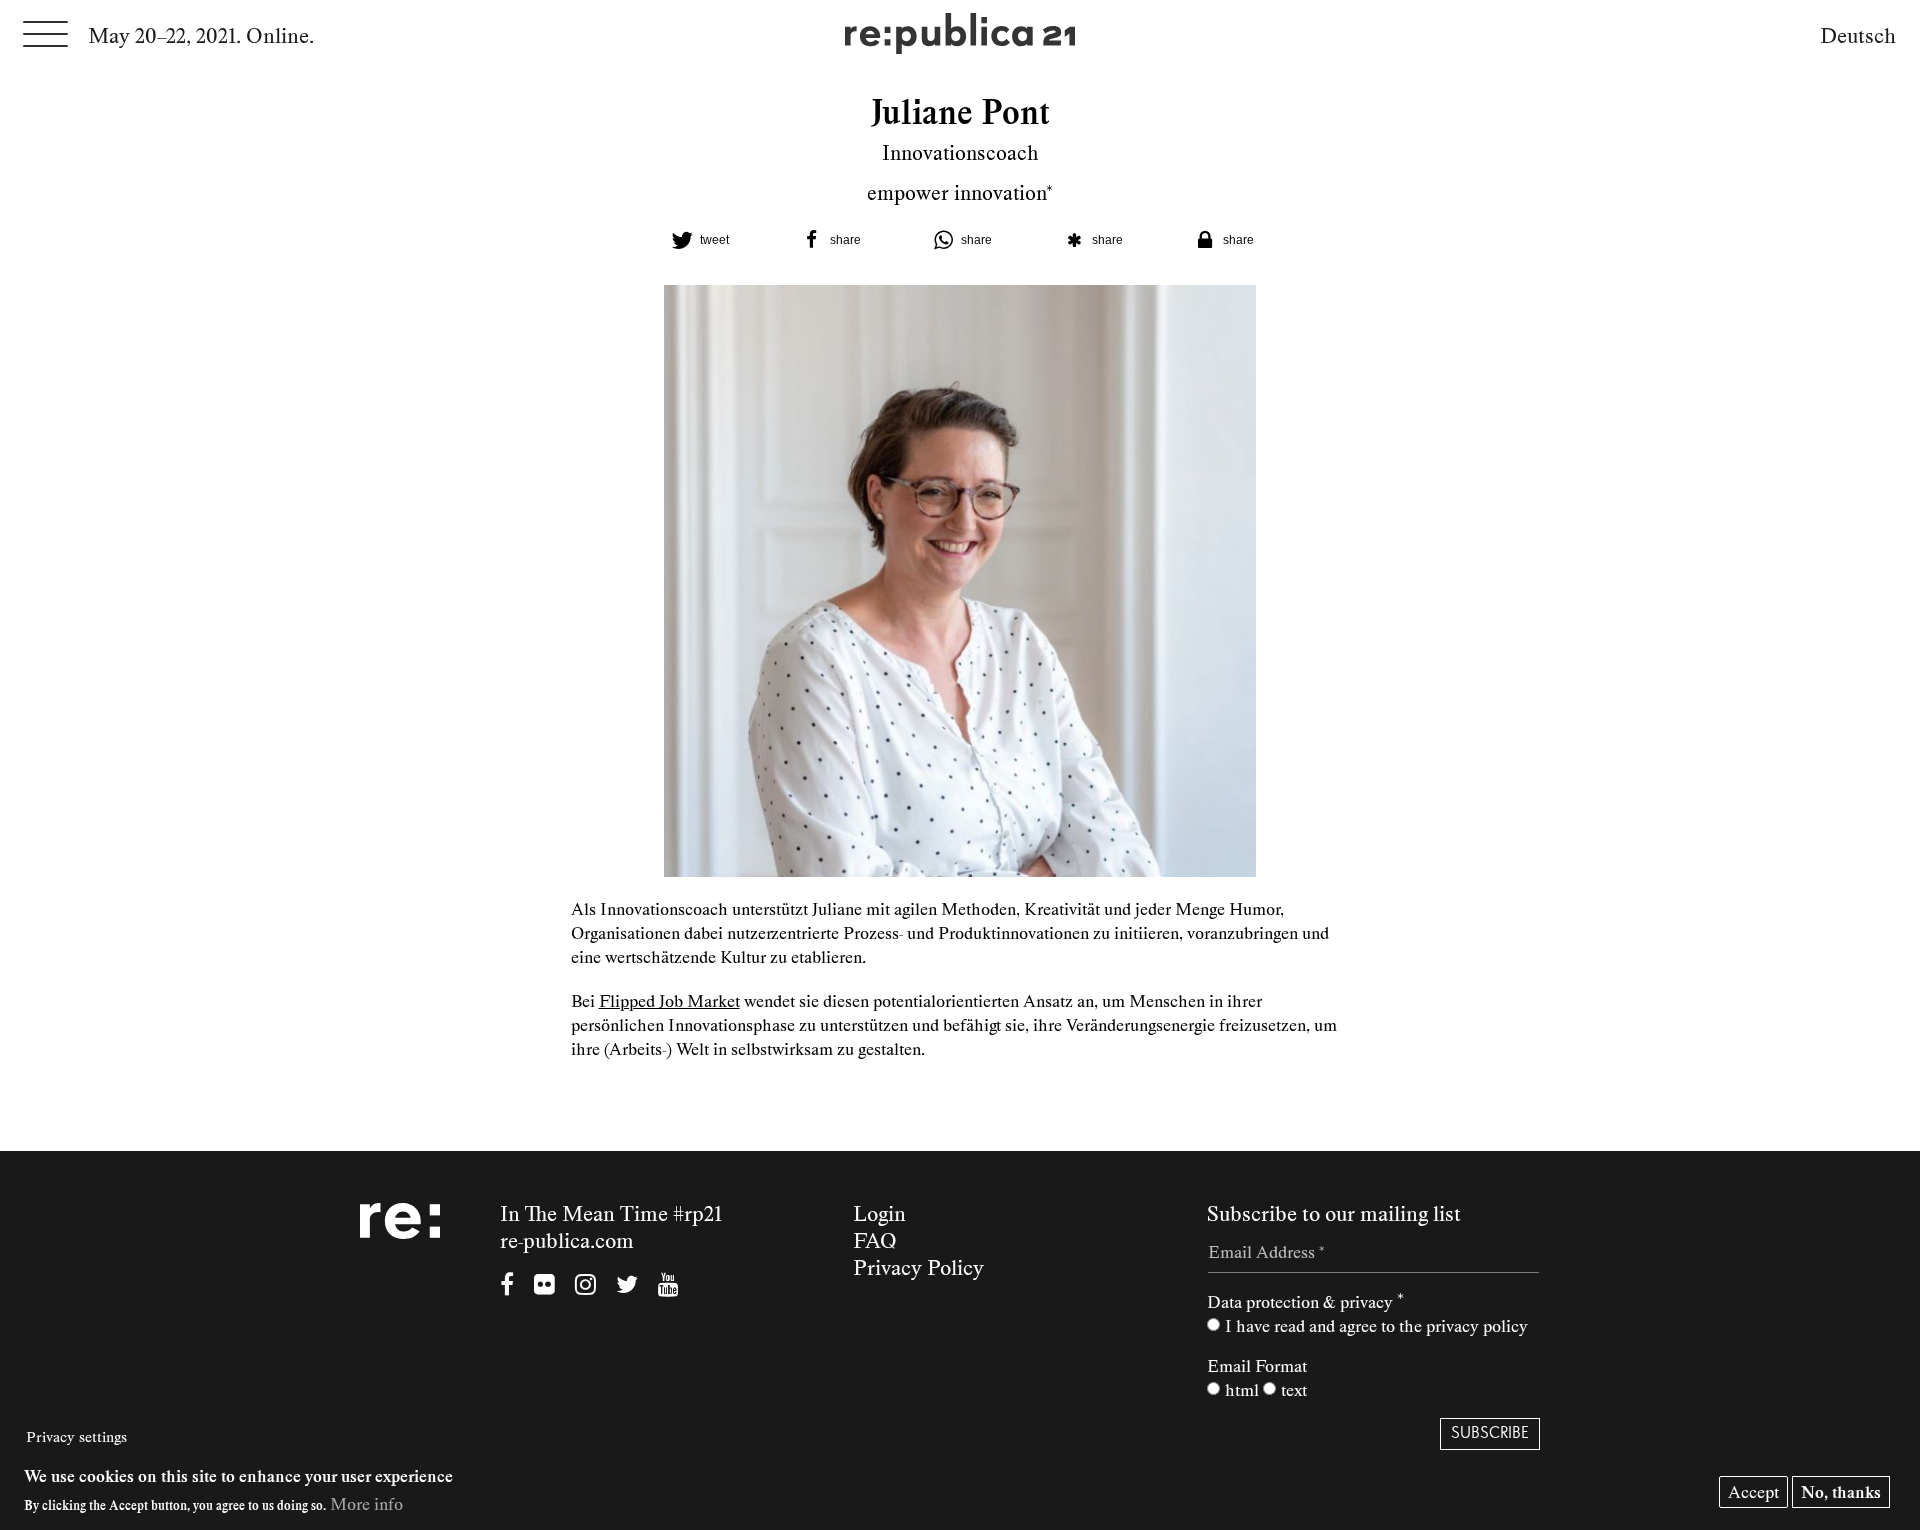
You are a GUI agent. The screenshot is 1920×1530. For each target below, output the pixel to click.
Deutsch (1858, 35)
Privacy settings (76, 1437)
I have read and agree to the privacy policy (1376, 1326)
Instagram (585, 1286)
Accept (1753, 1492)
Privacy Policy (918, 1268)
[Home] (960, 35)
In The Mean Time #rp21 (611, 1214)
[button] (698, 240)
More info (366, 1504)
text (1294, 1390)
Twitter (627, 1286)
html (1242, 1390)
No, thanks (1841, 1492)
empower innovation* (960, 193)
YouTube (668, 1286)
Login (879, 1214)
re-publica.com (567, 1241)
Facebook (507, 1286)
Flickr (544, 1286)
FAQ (875, 1241)
